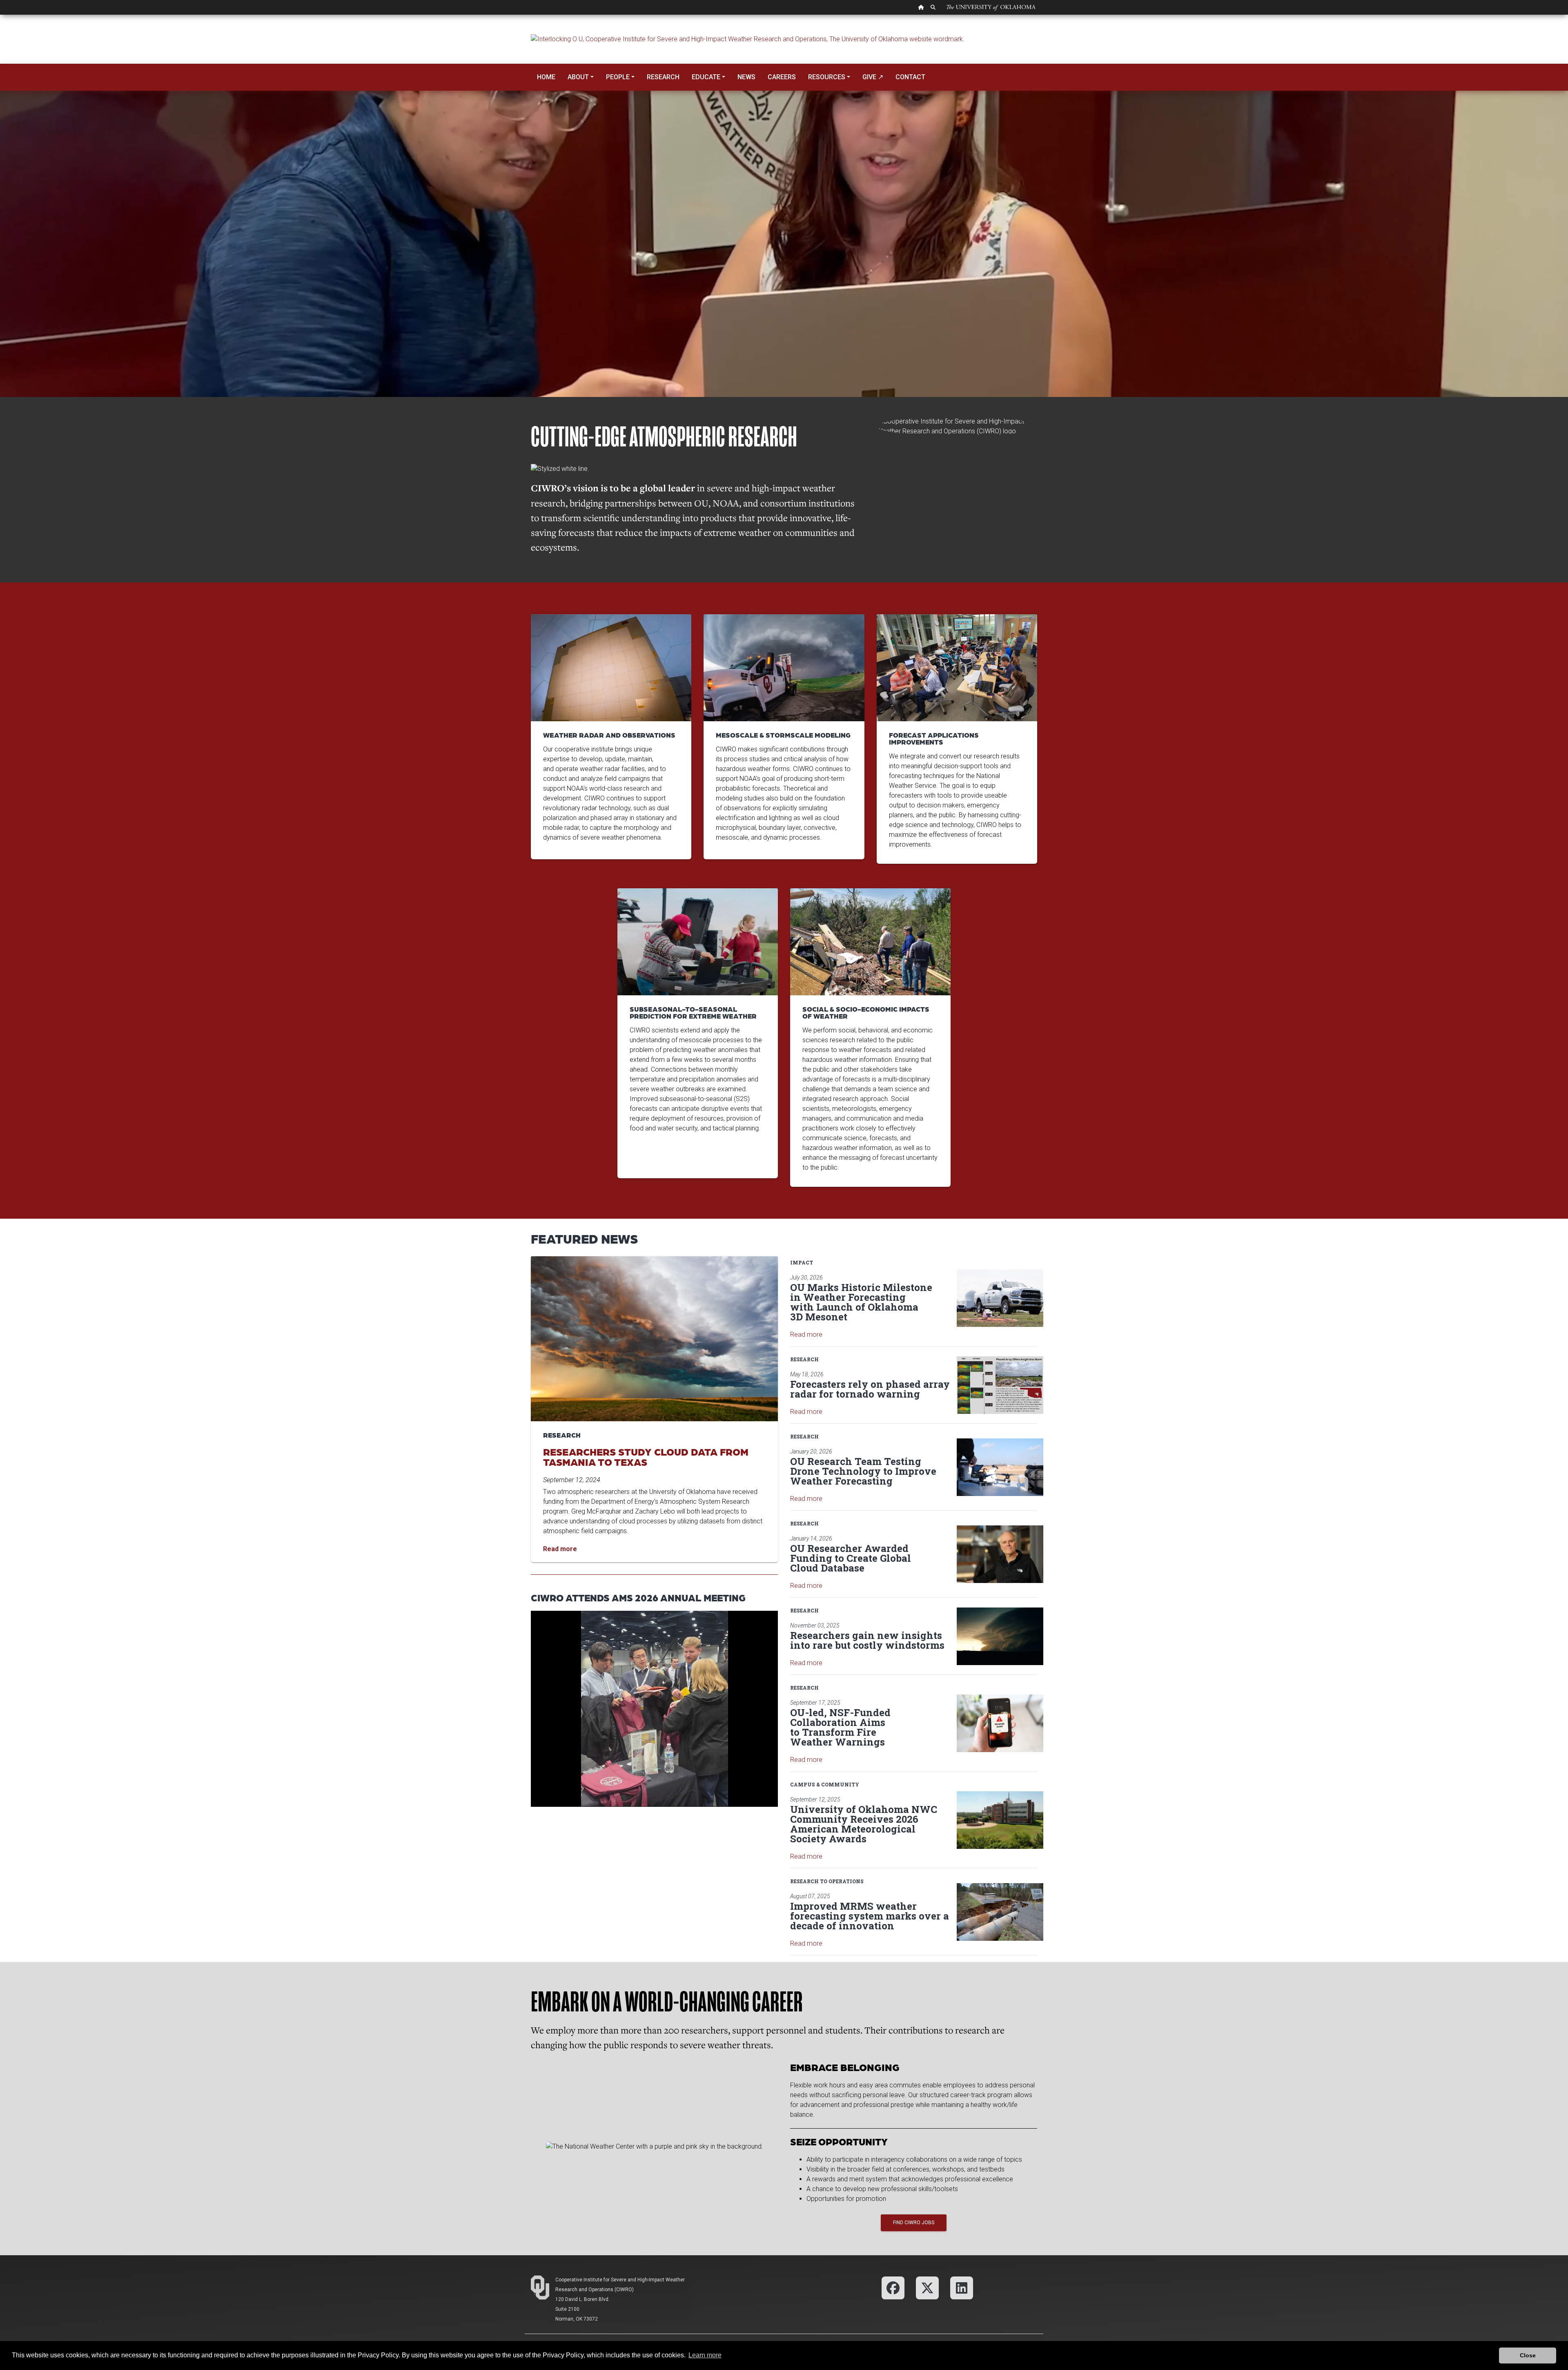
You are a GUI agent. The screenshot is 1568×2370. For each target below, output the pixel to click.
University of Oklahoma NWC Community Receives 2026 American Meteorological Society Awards (864, 1824)
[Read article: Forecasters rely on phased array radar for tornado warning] (1000, 1385)
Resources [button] (827, 77)
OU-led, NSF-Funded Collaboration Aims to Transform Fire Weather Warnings (840, 1727)
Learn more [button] (705, 2355)
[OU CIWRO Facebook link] (893, 2287)
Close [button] (1528, 2355)
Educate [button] (706, 77)
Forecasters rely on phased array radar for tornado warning (870, 1389)
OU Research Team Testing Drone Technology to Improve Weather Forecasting (863, 1471)
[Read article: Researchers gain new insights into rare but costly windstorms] (1000, 1636)
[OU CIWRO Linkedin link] (962, 2287)
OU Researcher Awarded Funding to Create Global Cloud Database (851, 1558)
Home (546, 77)
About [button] (578, 77)
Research (663, 77)
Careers (782, 77)
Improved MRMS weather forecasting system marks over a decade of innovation (870, 1916)
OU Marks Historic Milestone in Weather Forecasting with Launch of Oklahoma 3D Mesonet (861, 1302)
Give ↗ (873, 77)
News (746, 77)
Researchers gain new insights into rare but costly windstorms (867, 1640)
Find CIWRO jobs (914, 2223)
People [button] (618, 77)
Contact (910, 77)
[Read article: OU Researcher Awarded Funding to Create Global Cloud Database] (1000, 1554)
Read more (806, 1334)
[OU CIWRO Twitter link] (927, 2287)
